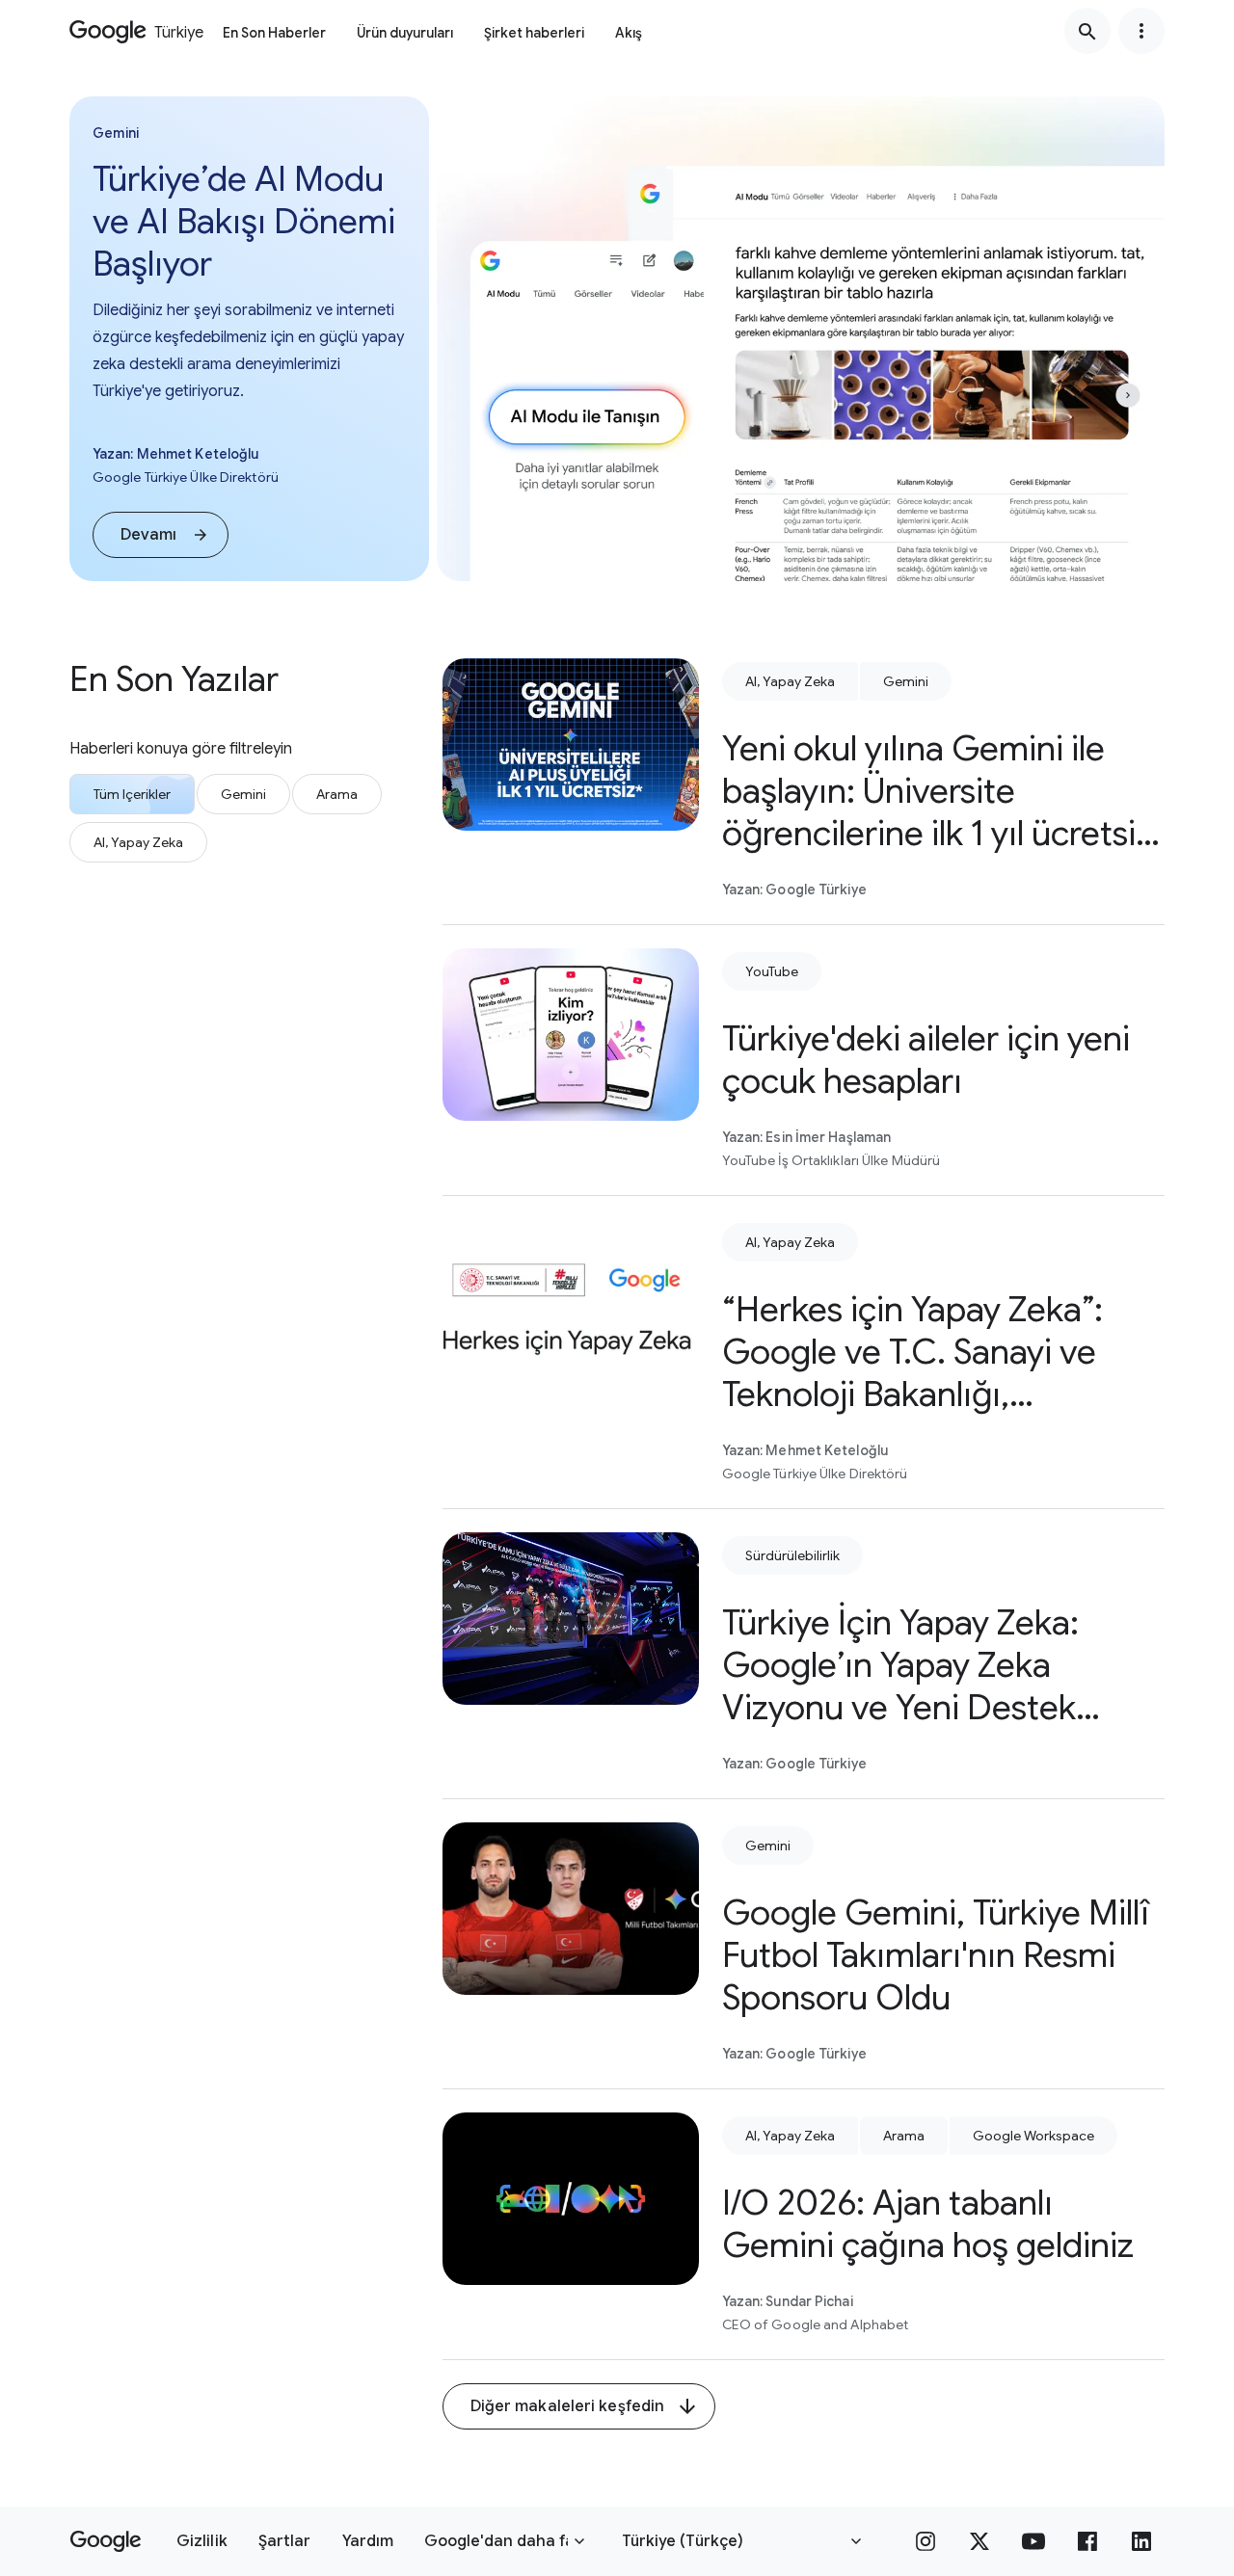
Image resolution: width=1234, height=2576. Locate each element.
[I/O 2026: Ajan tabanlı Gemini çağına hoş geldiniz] (571, 2199)
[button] (161, 535)
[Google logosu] (106, 2541)
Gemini (906, 681)
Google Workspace (1033, 2136)
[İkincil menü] (1141, 31)
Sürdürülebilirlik (792, 1555)
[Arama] (1087, 31)
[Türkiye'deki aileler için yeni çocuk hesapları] (571, 1035)
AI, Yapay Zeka (790, 681)
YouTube (772, 971)
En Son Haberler (274, 33)
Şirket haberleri (534, 33)
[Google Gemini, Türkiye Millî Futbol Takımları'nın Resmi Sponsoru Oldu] (571, 1909)
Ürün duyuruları (405, 33)
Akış (629, 33)
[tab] (132, 794)
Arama (904, 2136)
